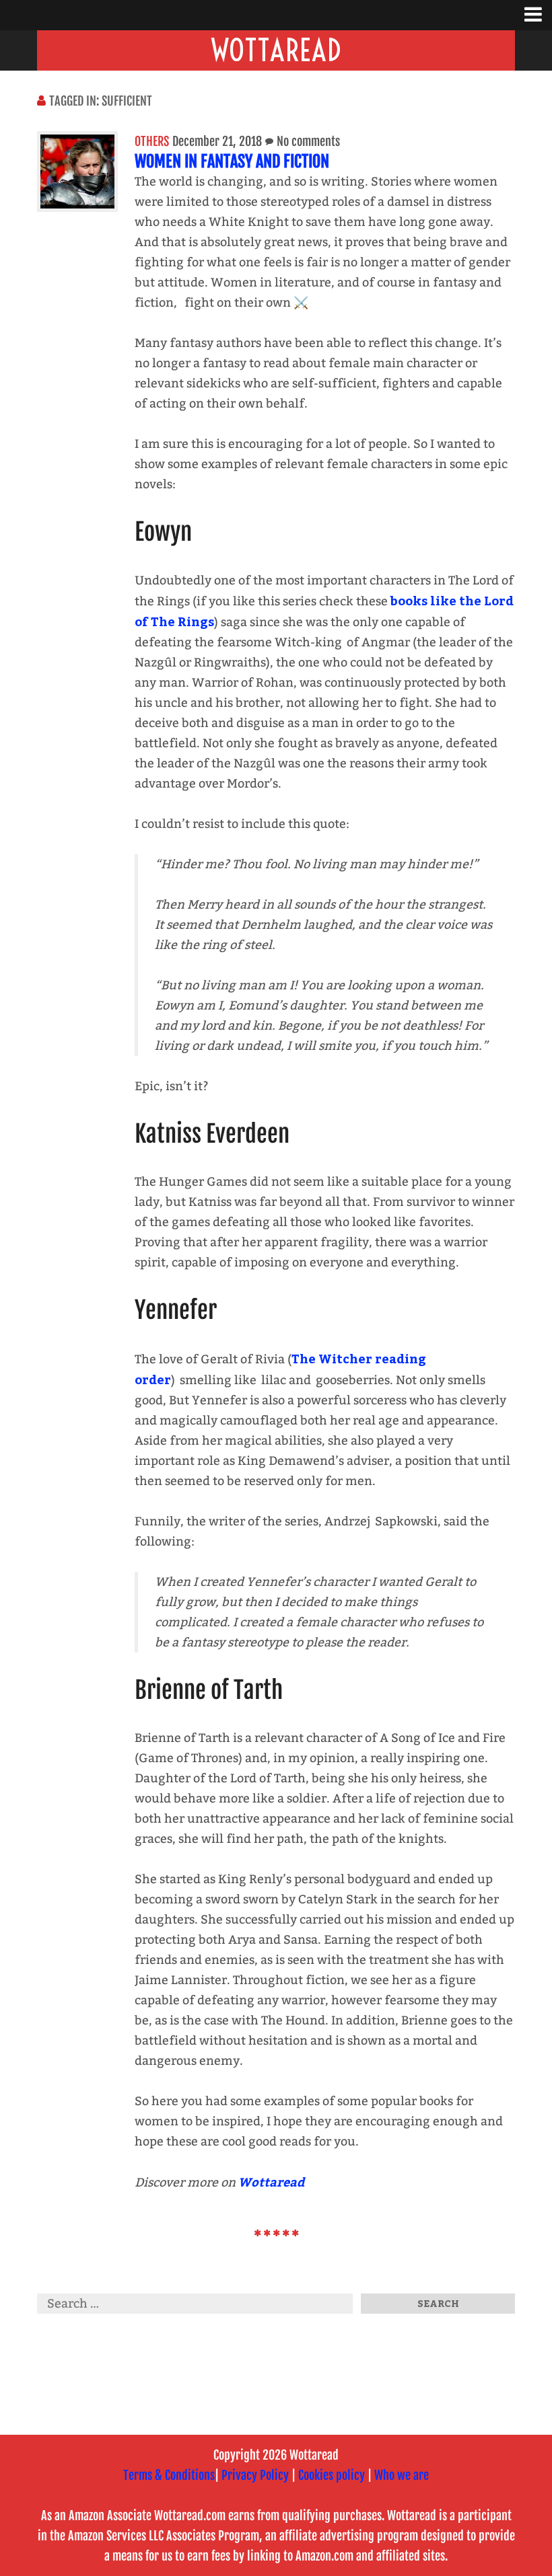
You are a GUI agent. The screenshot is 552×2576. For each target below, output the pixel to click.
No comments (308, 141)
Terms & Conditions (169, 2475)
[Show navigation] (538, 15)
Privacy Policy (255, 2475)
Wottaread (276, 50)
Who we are (402, 2475)
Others (152, 141)
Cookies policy (332, 2475)
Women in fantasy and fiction (232, 161)
